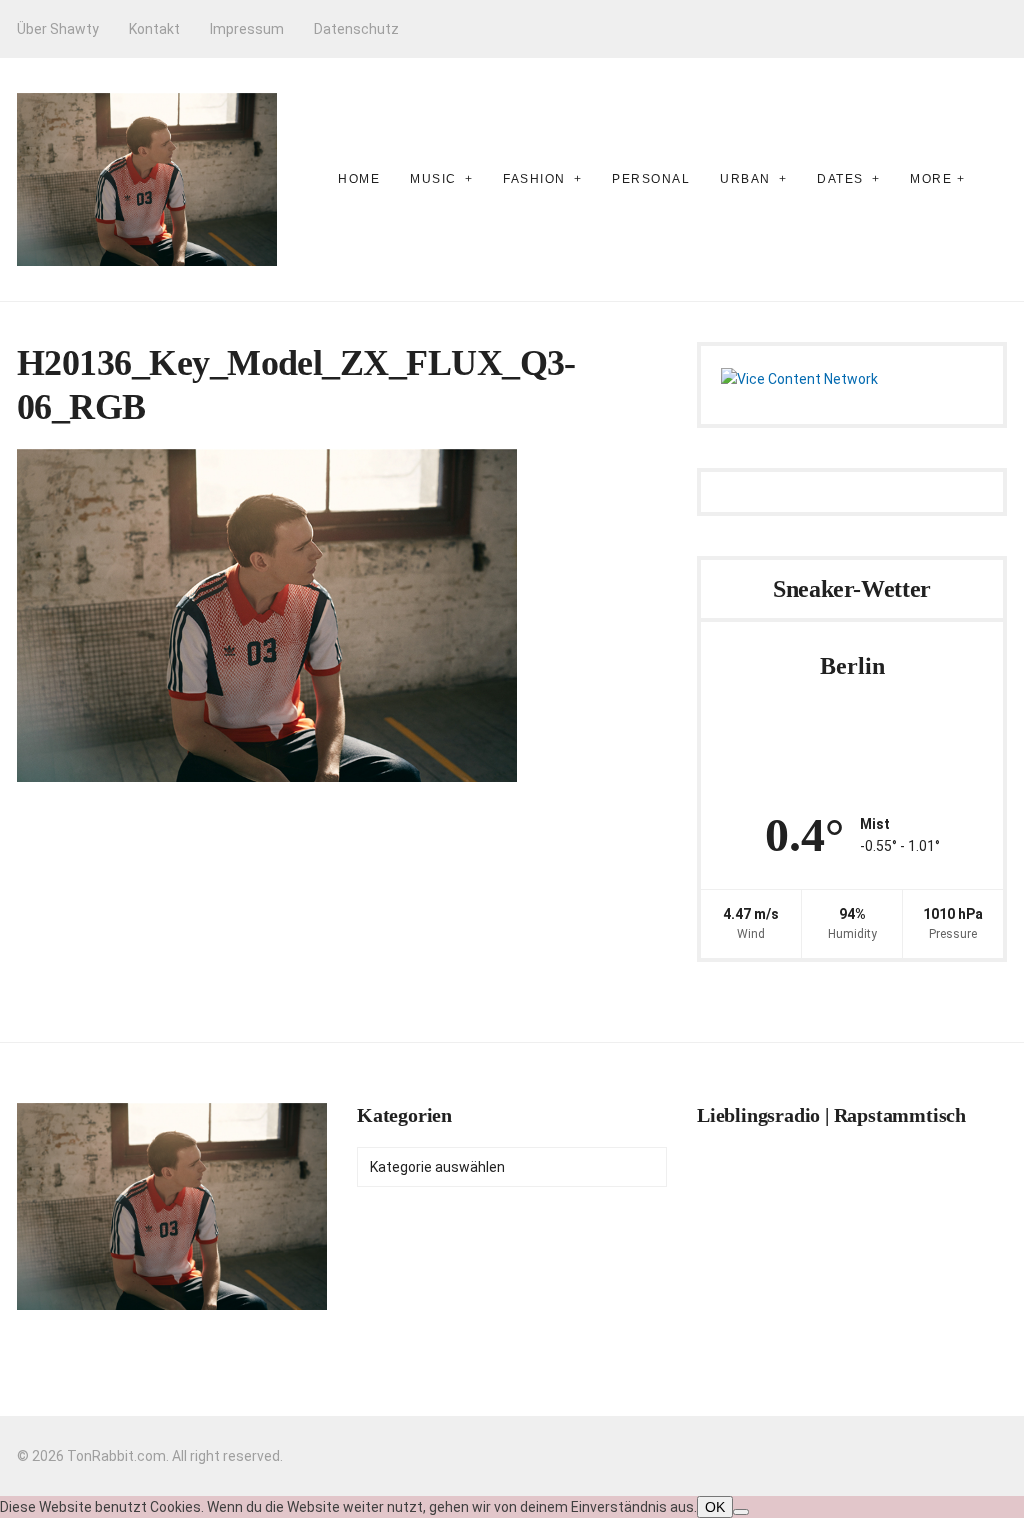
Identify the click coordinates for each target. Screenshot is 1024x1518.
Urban (745, 179)
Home (359, 179)
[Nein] (741, 1512)
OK (715, 1507)
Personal (651, 179)
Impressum (247, 29)
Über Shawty (58, 29)
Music (433, 179)
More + (937, 179)
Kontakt (154, 29)
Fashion (534, 179)
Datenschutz (356, 29)
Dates (840, 179)
